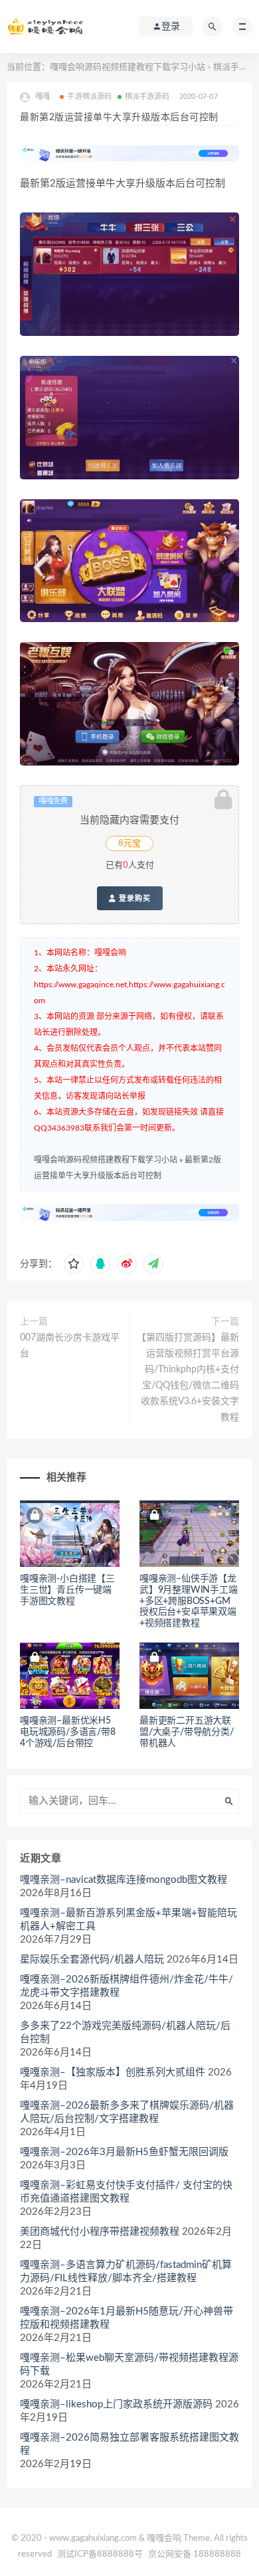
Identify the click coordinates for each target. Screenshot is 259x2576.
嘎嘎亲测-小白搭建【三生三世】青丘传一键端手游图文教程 (67, 1590)
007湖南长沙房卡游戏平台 (70, 1346)
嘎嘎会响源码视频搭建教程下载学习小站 (128, 67)
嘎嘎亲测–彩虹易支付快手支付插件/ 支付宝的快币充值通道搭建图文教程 (126, 2192)
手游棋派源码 (89, 97)
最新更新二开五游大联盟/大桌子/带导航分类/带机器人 (187, 1732)
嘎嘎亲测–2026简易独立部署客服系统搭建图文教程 (129, 2444)
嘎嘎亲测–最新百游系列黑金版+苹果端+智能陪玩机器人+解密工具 (129, 1920)
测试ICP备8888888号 (100, 2554)
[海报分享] (153, 1264)
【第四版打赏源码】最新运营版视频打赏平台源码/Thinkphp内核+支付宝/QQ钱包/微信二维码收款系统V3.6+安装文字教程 (188, 1378)
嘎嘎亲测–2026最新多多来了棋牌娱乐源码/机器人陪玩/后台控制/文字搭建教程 (127, 2112)
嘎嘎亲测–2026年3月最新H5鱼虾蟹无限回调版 (124, 2152)
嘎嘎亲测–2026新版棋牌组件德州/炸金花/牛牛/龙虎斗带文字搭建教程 (127, 1986)
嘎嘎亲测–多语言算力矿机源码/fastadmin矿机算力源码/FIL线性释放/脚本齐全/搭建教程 (126, 2272)
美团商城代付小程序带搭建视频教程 (100, 2232)
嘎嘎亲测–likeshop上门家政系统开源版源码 (116, 2404)
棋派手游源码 (147, 97)
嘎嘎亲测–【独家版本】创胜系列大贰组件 (113, 2072)
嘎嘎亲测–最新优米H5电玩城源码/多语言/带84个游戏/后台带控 (68, 1732)
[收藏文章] (74, 1264)
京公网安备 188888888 (195, 2554)
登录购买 (133, 898)
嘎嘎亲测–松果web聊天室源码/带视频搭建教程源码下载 (129, 2365)
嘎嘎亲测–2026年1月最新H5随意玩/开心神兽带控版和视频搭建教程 (127, 2318)
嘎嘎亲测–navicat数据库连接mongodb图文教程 (124, 1880)
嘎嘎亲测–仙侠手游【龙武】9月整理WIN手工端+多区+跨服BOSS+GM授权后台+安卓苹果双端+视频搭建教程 (189, 1601)
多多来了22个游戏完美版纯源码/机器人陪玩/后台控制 (125, 2033)
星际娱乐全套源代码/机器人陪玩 (92, 1960)
